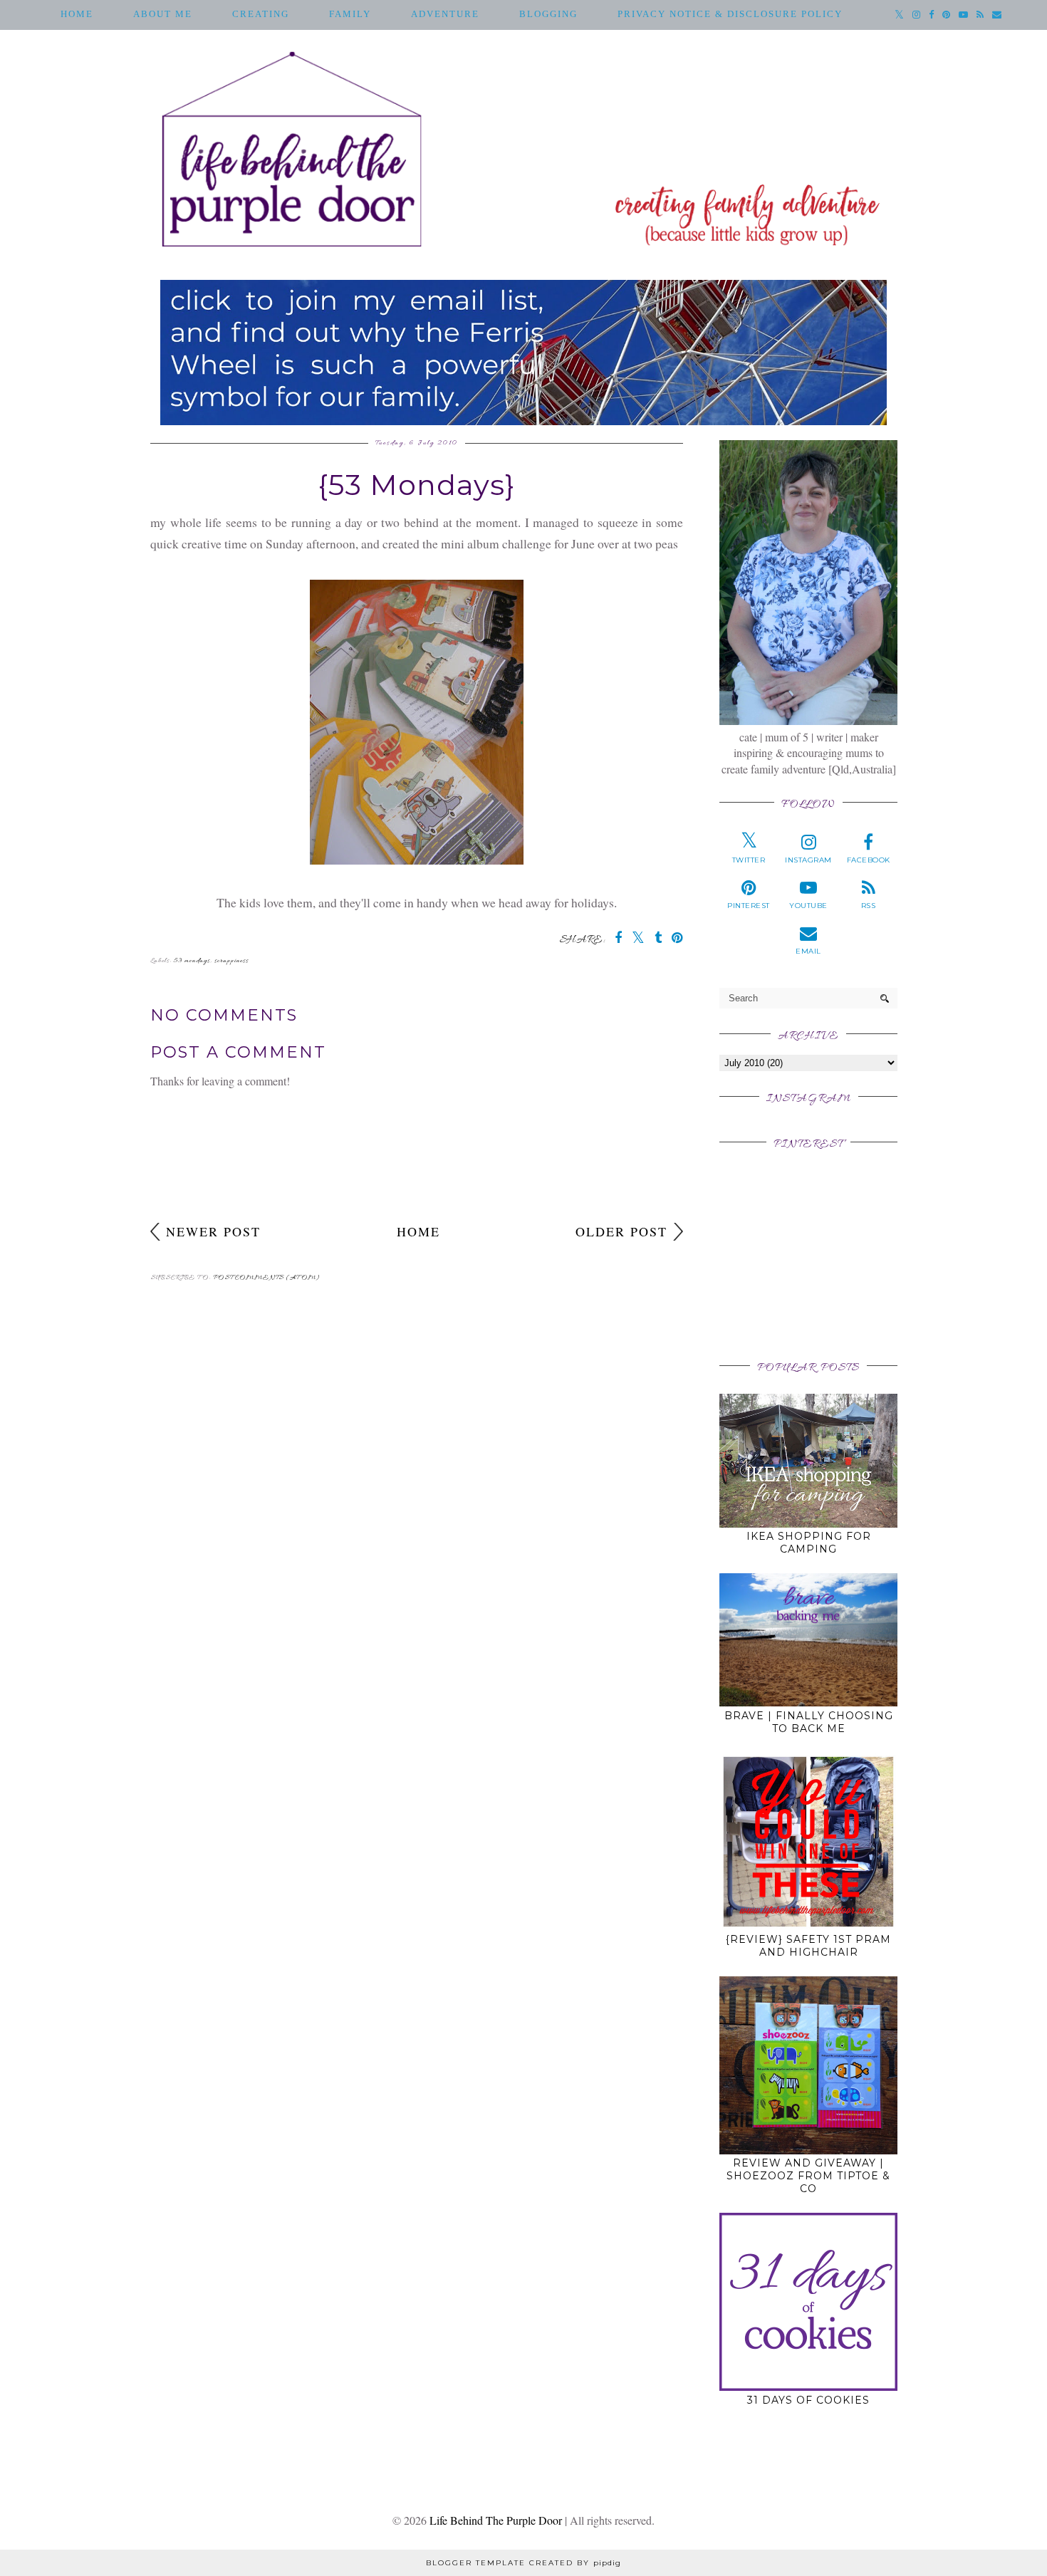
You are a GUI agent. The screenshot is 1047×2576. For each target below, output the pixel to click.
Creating (261, 14)
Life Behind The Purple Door (496, 2520)
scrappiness (231, 961)
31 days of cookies (808, 2400)
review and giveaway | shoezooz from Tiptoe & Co (808, 2176)
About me (163, 14)
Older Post (621, 1231)
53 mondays (192, 961)
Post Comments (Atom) (267, 1278)
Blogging (548, 14)
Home (77, 14)
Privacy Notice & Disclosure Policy (730, 14)
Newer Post (213, 1231)
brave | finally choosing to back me (809, 1722)
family (350, 14)
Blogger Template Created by (523, 2563)
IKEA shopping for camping (809, 1543)
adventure (445, 14)
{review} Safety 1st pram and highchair (808, 1946)
